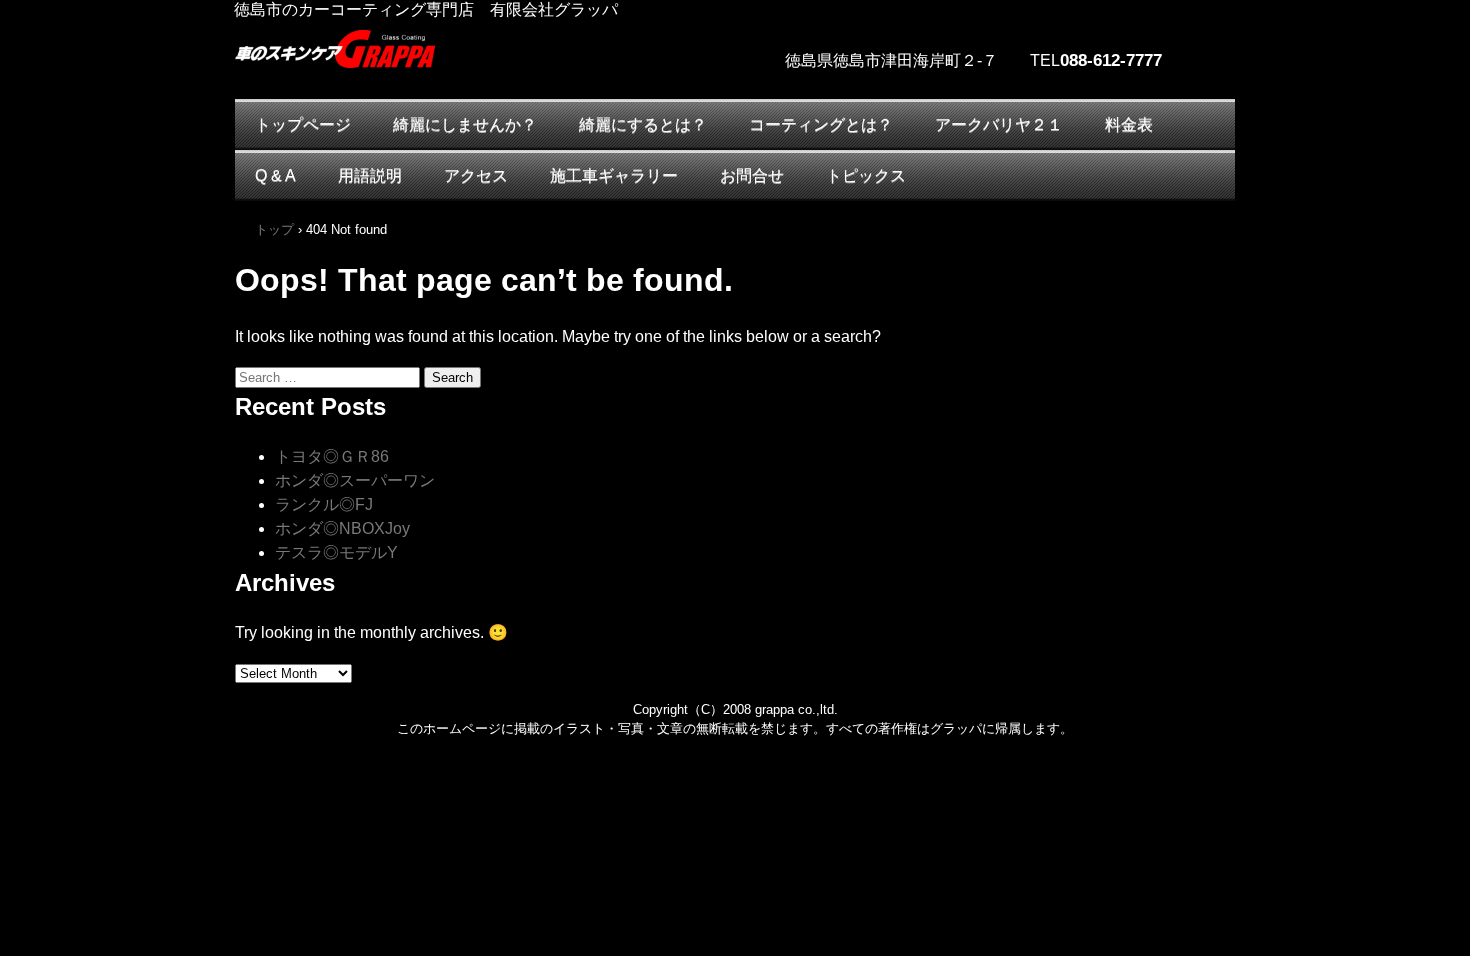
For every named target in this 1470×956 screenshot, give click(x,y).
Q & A (275, 175)
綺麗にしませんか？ (465, 124)
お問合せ (752, 175)
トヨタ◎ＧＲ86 (332, 456)
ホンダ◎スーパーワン (355, 480)
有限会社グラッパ (415, 80)
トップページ (303, 124)
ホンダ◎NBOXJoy (342, 528)
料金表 (1129, 124)
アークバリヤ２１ (999, 124)
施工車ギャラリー (614, 175)
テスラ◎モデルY (336, 552)
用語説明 (370, 175)
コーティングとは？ (821, 124)
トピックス (866, 175)
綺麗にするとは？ (643, 124)
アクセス (476, 175)
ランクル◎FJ (324, 504)
